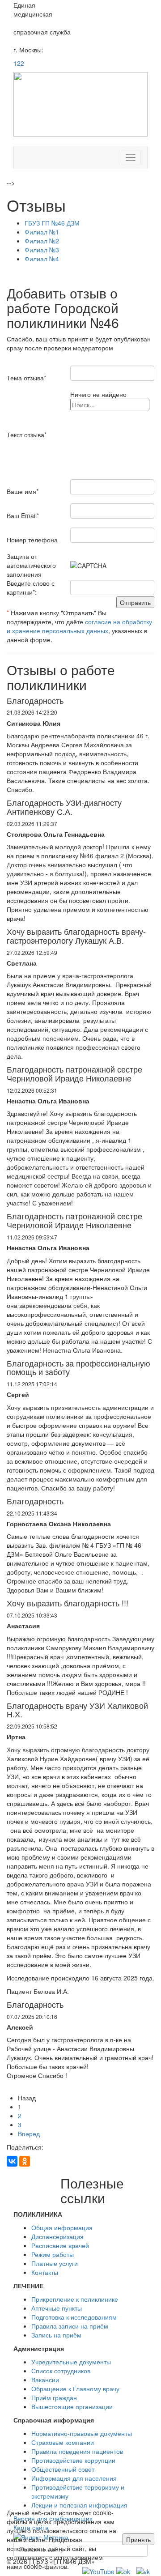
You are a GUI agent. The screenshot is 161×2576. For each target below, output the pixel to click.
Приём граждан (54, 2397)
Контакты (45, 2272)
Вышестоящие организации (72, 2406)
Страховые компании (63, 2442)
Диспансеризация (57, 2236)
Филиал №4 (42, 259)
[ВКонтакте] (12, 2161)
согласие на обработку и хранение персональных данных (79, 626)
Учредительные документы (71, 2362)
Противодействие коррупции (73, 2460)
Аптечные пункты (57, 2308)
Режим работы (53, 2254)
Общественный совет (63, 2469)
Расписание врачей (60, 2245)
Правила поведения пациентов (77, 2451)
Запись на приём (56, 2335)
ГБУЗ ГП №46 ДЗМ (52, 223)
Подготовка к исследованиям (74, 2317)
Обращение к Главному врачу (75, 2389)
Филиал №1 (42, 232)
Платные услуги (55, 2263)
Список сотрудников (61, 2371)
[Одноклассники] (25, 2161)
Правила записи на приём (70, 2326)
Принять (138, 2539)
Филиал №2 (42, 241)
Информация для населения (74, 2478)
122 (19, 63)
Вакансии (45, 2380)
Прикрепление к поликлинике (75, 2299)
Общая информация (62, 2227)
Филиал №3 (42, 250)
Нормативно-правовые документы (82, 2433)
